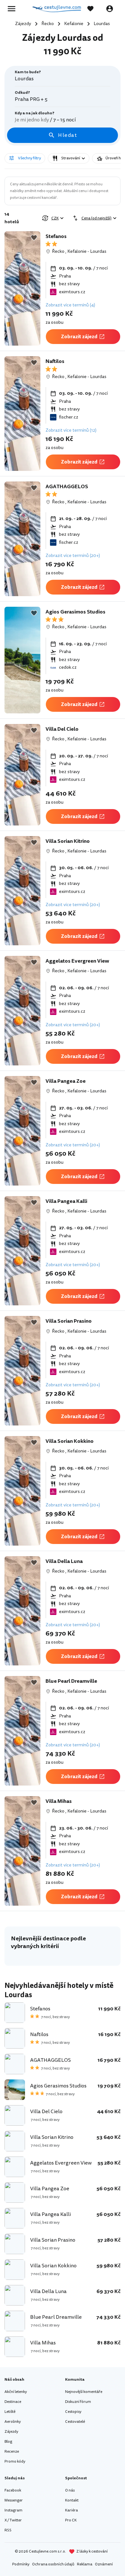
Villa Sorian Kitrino (68, 841)
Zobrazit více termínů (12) (71, 430)
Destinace (13, 2402)
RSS (8, 2530)
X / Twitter (13, 2520)
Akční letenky (16, 2392)
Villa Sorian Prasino (69, 1321)
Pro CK (71, 2520)
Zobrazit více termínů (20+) (73, 556)
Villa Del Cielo (62, 729)
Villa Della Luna (64, 1561)
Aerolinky (13, 2422)
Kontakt (72, 2500)
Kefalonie (77, 251)
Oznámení (104, 2564)
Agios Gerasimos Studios (75, 612)
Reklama (85, 2564)
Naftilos (55, 361)
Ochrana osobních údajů (53, 2564)
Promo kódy (15, 2461)
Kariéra (71, 2510)
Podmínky (21, 2564)
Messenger (14, 2500)
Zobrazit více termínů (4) (70, 305)
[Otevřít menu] (13, 9)
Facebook (13, 2490)
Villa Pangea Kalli (66, 1201)
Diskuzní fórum (78, 2402)
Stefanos (56, 236)
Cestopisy (73, 2412)
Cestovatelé (75, 2422)
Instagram (13, 2510)
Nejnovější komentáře (84, 2392)
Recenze (12, 2452)
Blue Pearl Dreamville (71, 1681)
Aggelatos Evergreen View (77, 961)
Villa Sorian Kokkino (70, 1441)
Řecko (58, 251)
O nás (70, 2490)
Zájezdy (11, 2432)
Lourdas (98, 251)
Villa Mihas (59, 1801)
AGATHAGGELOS (67, 487)
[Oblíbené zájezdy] (94, 9)
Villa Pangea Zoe (66, 1081)
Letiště (10, 2412)
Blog (8, 2442)
